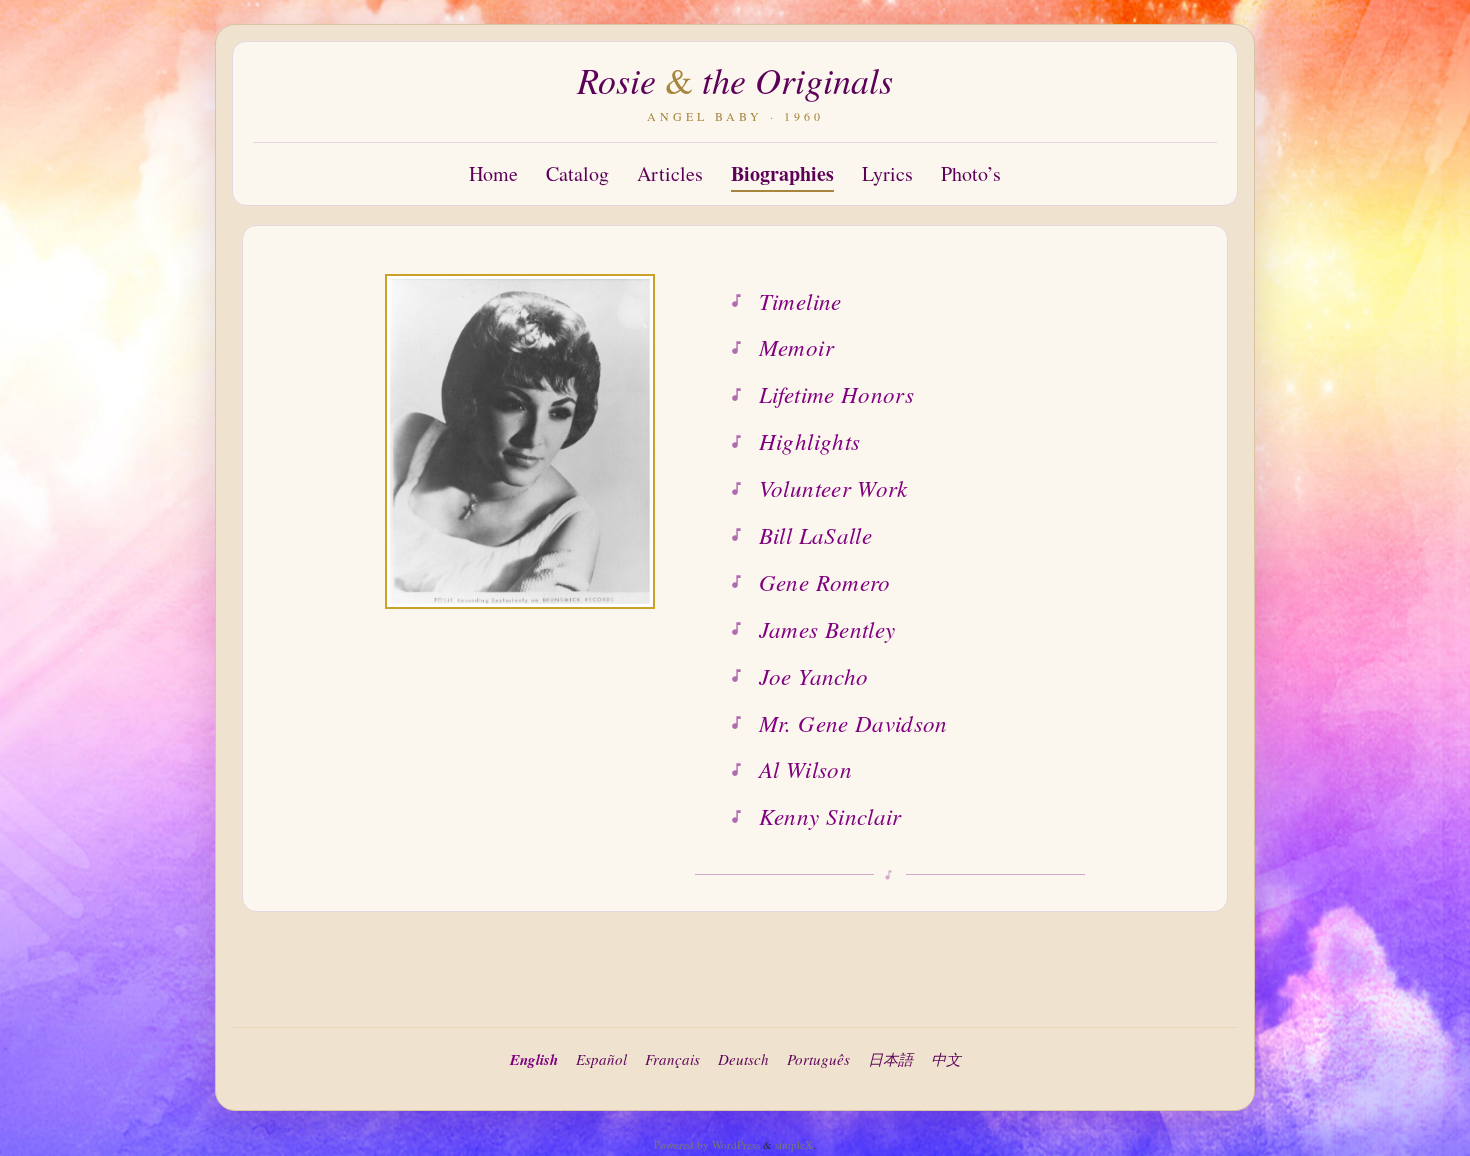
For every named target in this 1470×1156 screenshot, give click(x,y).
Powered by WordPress (707, 1144)
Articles (670, 173)
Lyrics (887, 173)
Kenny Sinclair (830, 815)
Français (672, 1059)
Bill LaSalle (815, 534)
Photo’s (971, 173)
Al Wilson (805, 768)
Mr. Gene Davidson (853, 722)
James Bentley (827, 628)
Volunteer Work (833, 487)
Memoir (796, 346)
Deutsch (743, 1059)
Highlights (809, 440)
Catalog (577, 173)
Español (601, 1059)
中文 (946, 1059)
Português (818, 1059)
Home (493, 173)
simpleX (794, 1144)
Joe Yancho (813, 675)
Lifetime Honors (836, 393)
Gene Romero (825, 581)
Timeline (800, 300)
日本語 (890, 1059)
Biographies (782, 173)
